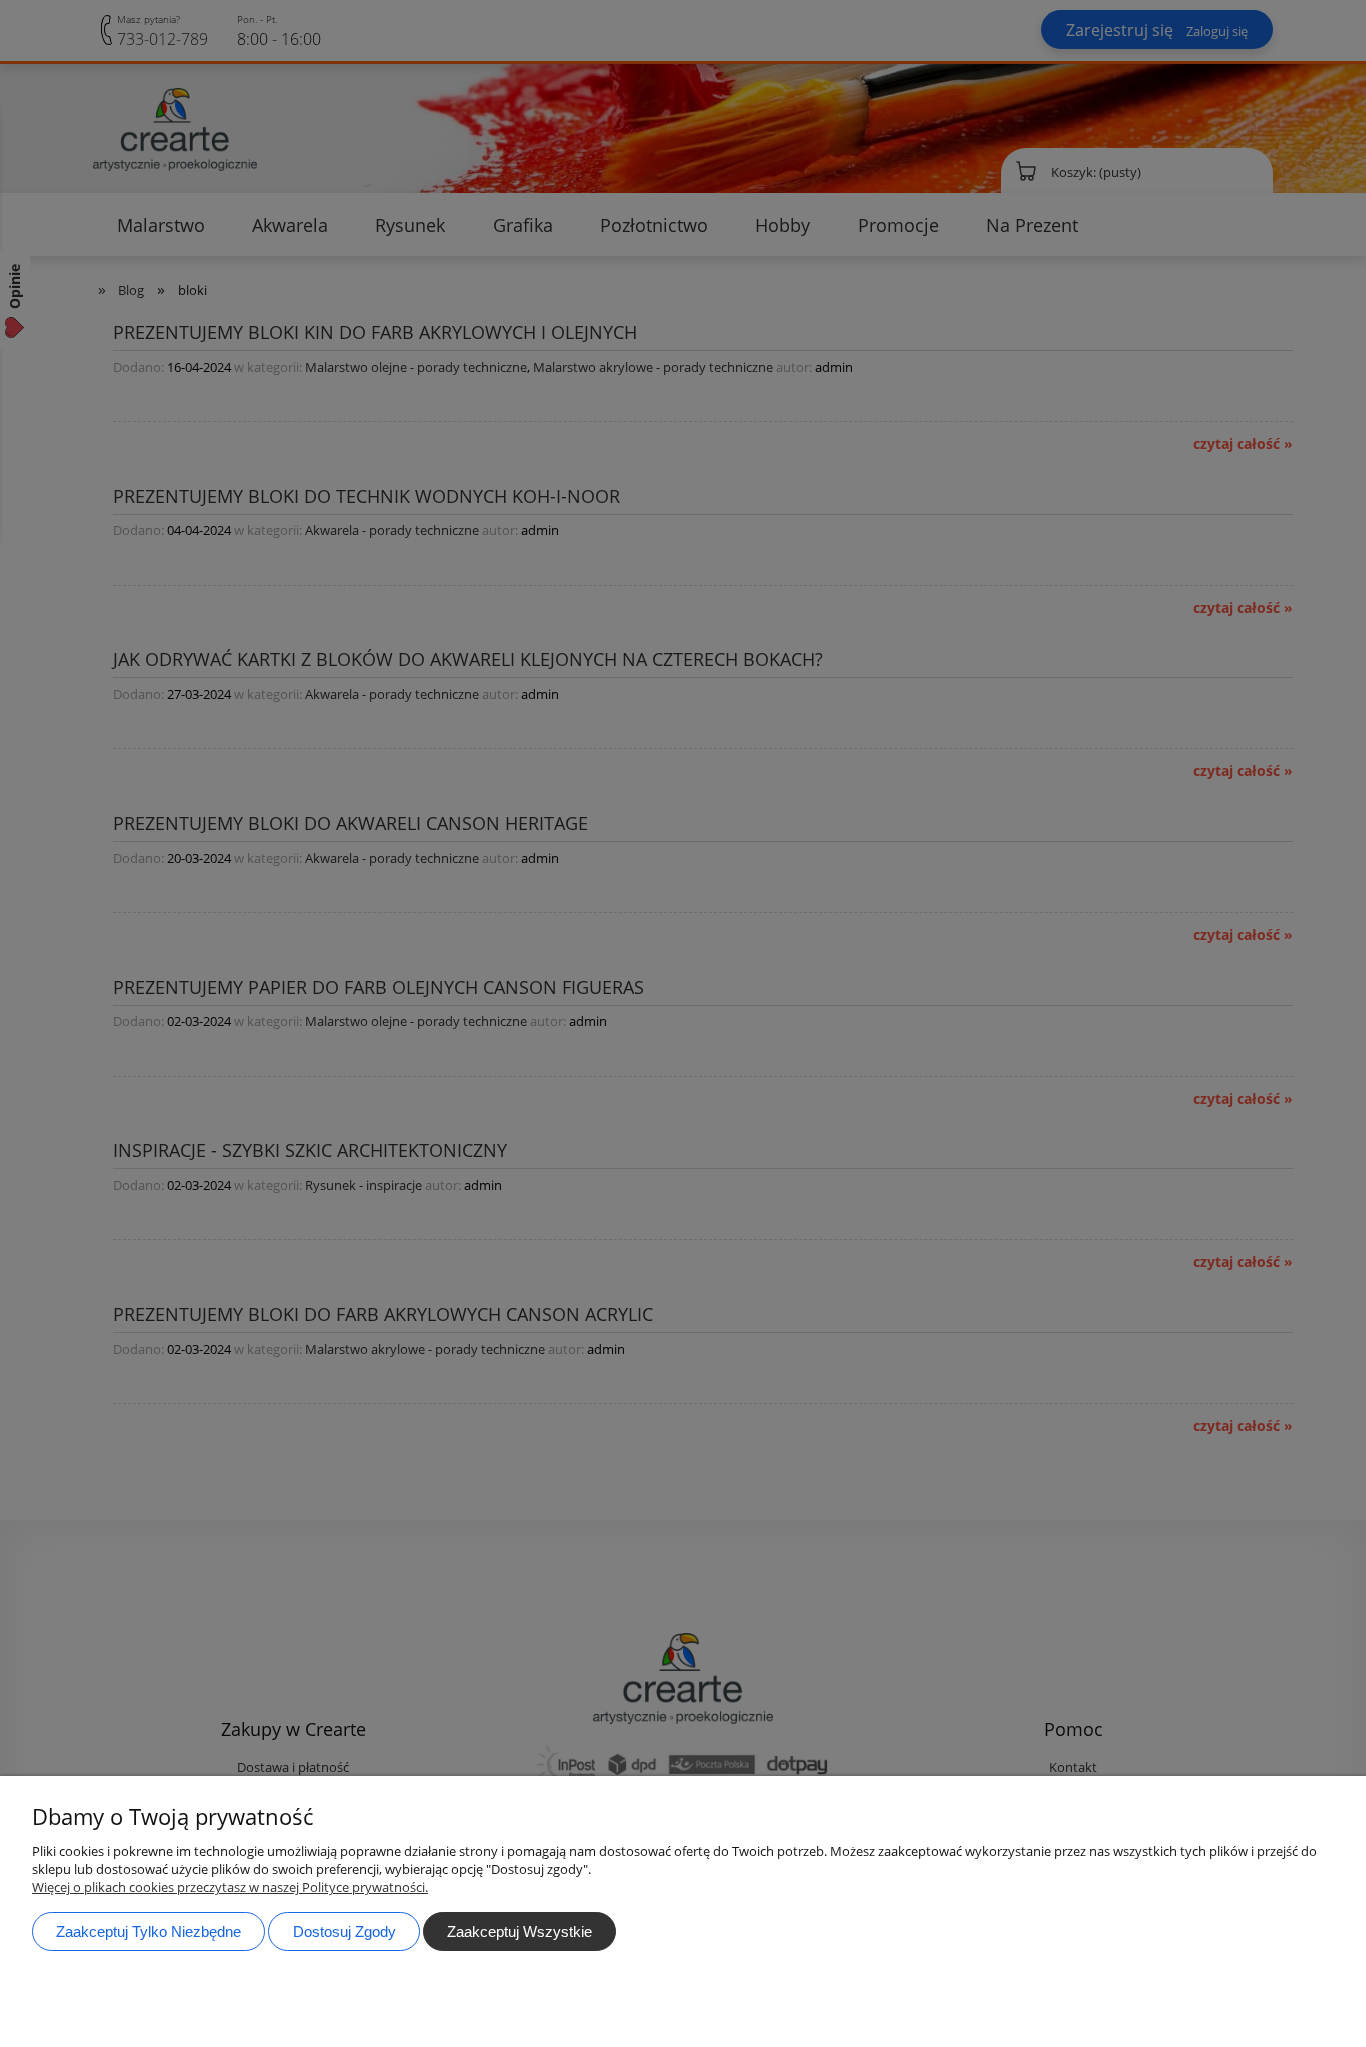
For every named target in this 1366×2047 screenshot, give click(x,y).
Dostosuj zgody (344, 1931)
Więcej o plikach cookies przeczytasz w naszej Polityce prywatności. (230, 1887)
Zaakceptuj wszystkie (519, 1931)
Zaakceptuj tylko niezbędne (148, 1931)
